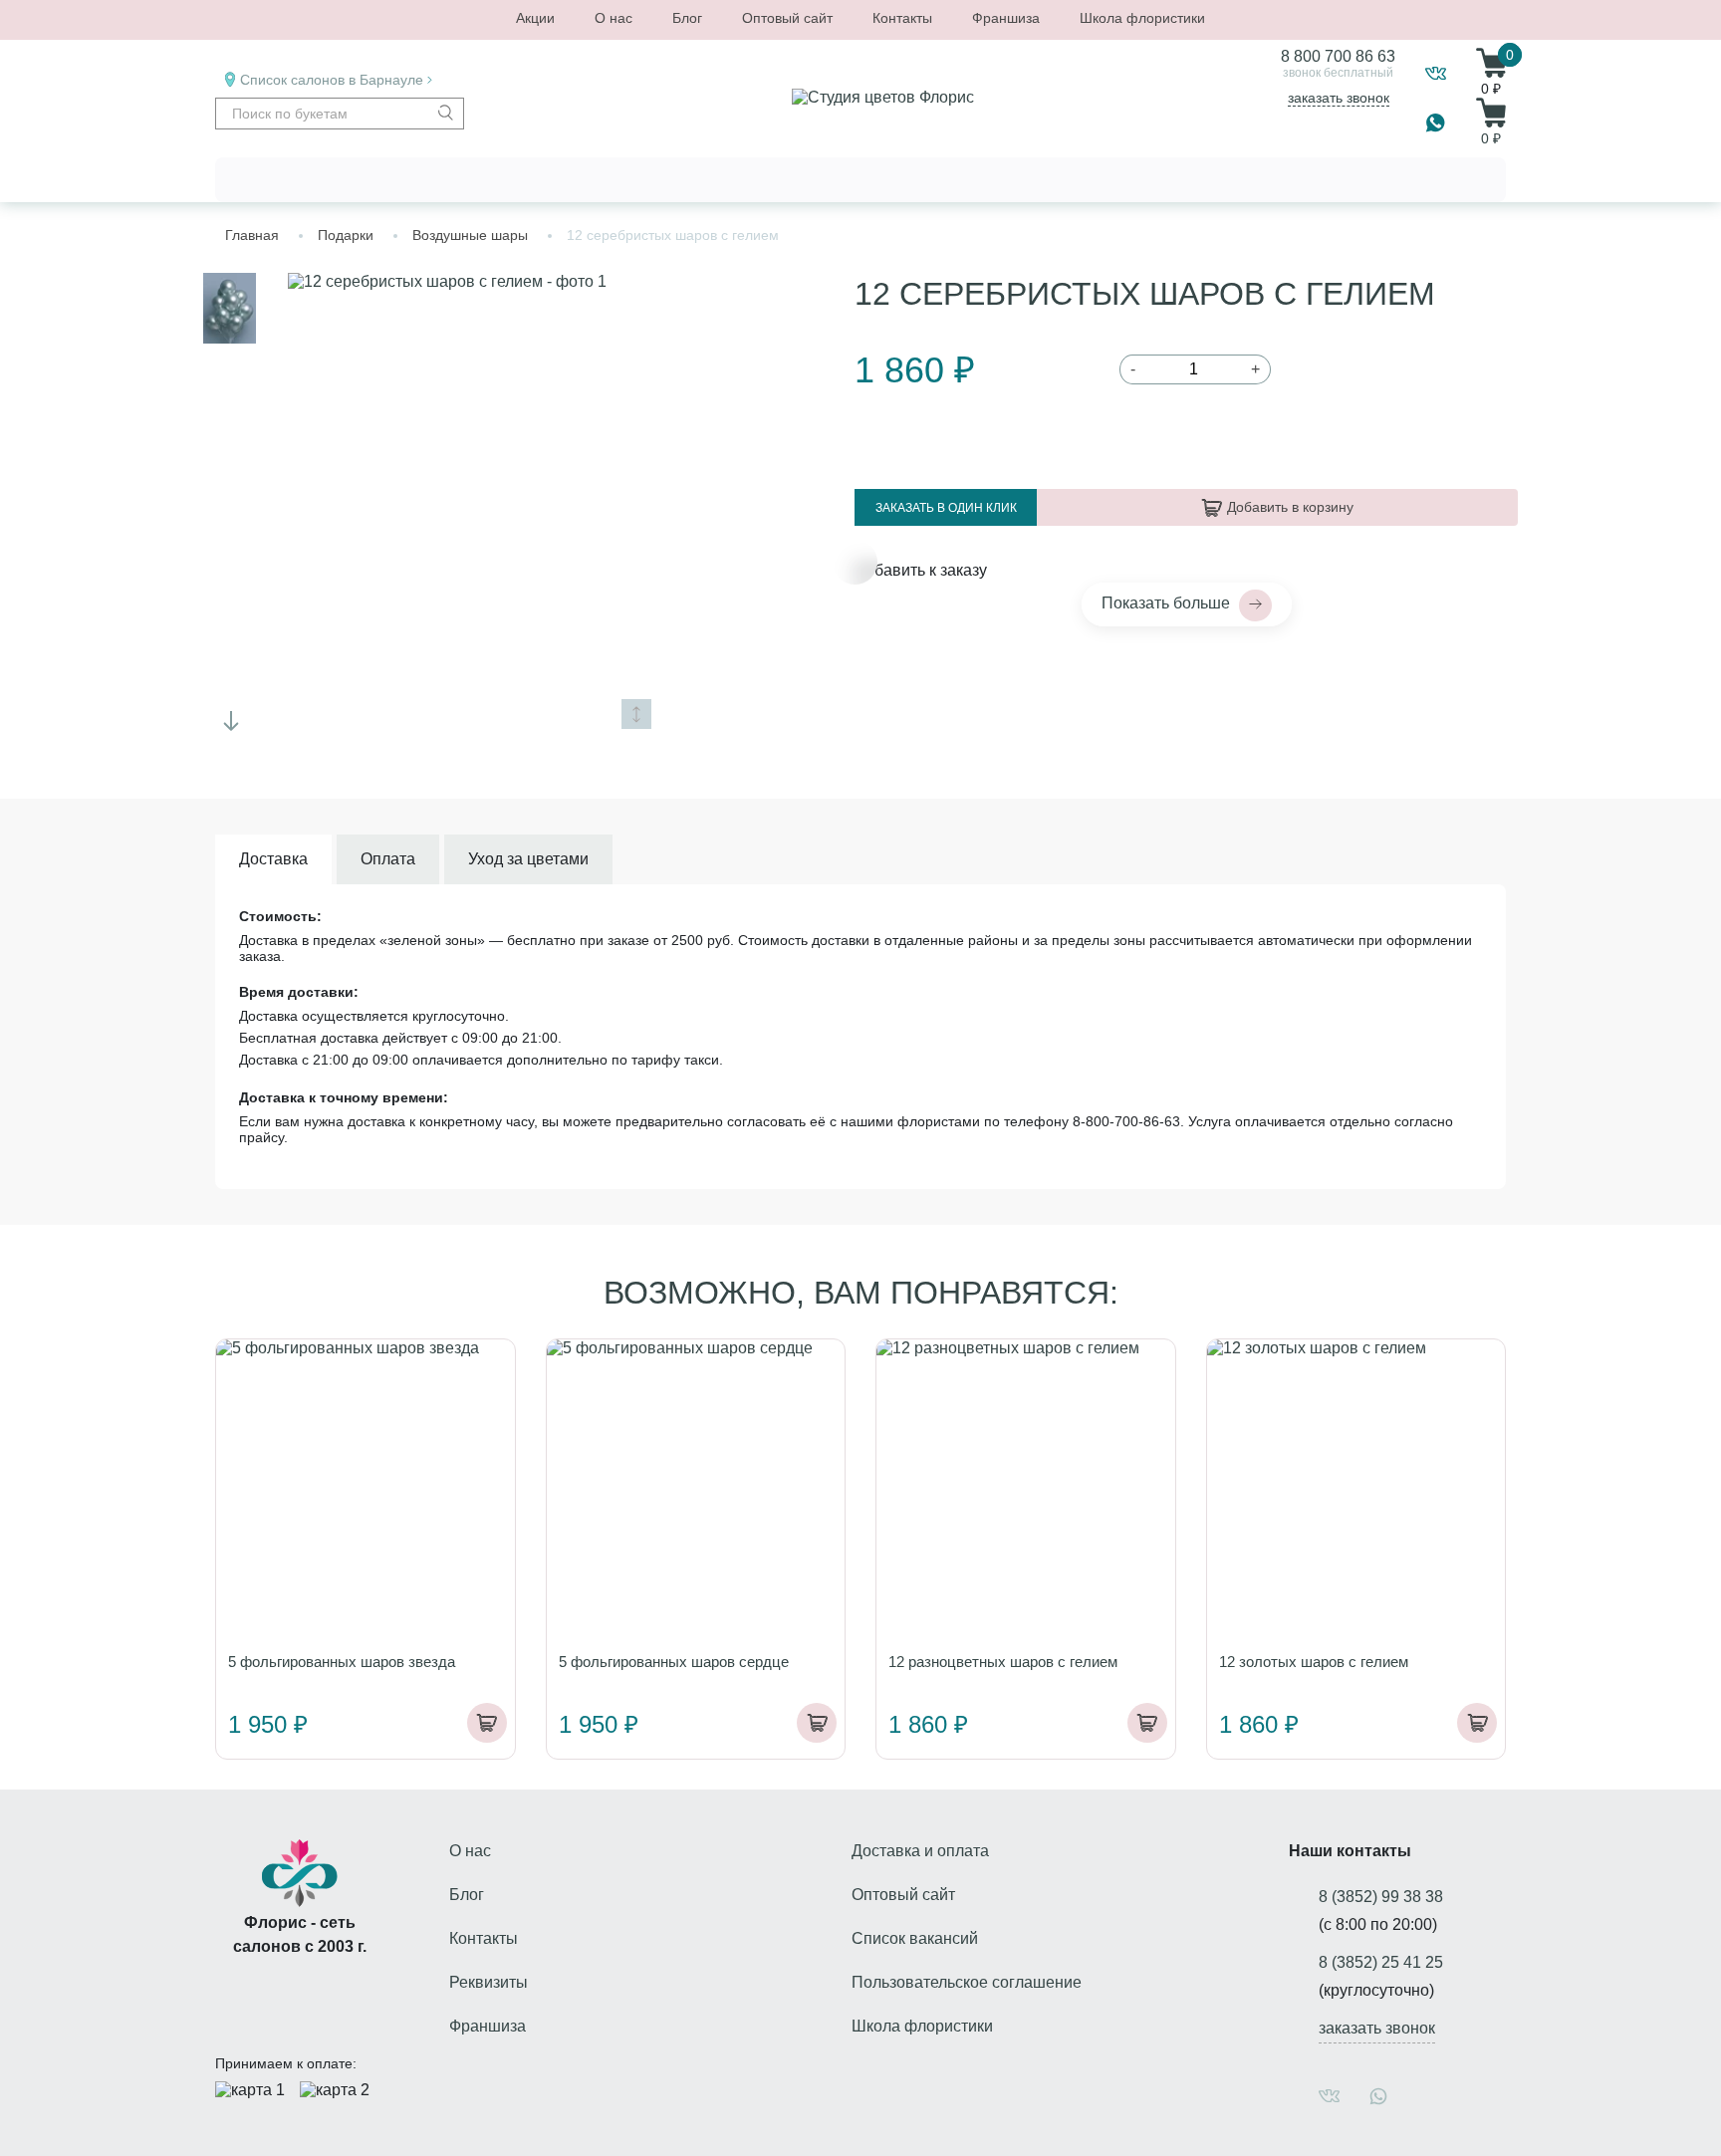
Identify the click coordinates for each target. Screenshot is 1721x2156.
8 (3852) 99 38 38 (1381, 1897)
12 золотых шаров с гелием (1314, 1662)
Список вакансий (915, 1938)
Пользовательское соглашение (967, 1982)
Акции (535, 18)
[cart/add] (487, 1723)
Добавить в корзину (1290, 507)
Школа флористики (1142, 18)
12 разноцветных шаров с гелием (1003, 1662)
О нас (614, 18)
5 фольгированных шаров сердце (674, 1662)
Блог (687, 18)
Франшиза (1006, 18)
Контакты (902, 18)
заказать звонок (1339, 98)
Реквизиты (489, 1982)
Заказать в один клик (946, 508)
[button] (231, 721)
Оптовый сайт (787, 18)
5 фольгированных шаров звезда (342, 1662)
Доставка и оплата (920, 1851)
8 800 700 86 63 (1338, 56)
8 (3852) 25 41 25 (1381, 1962)
